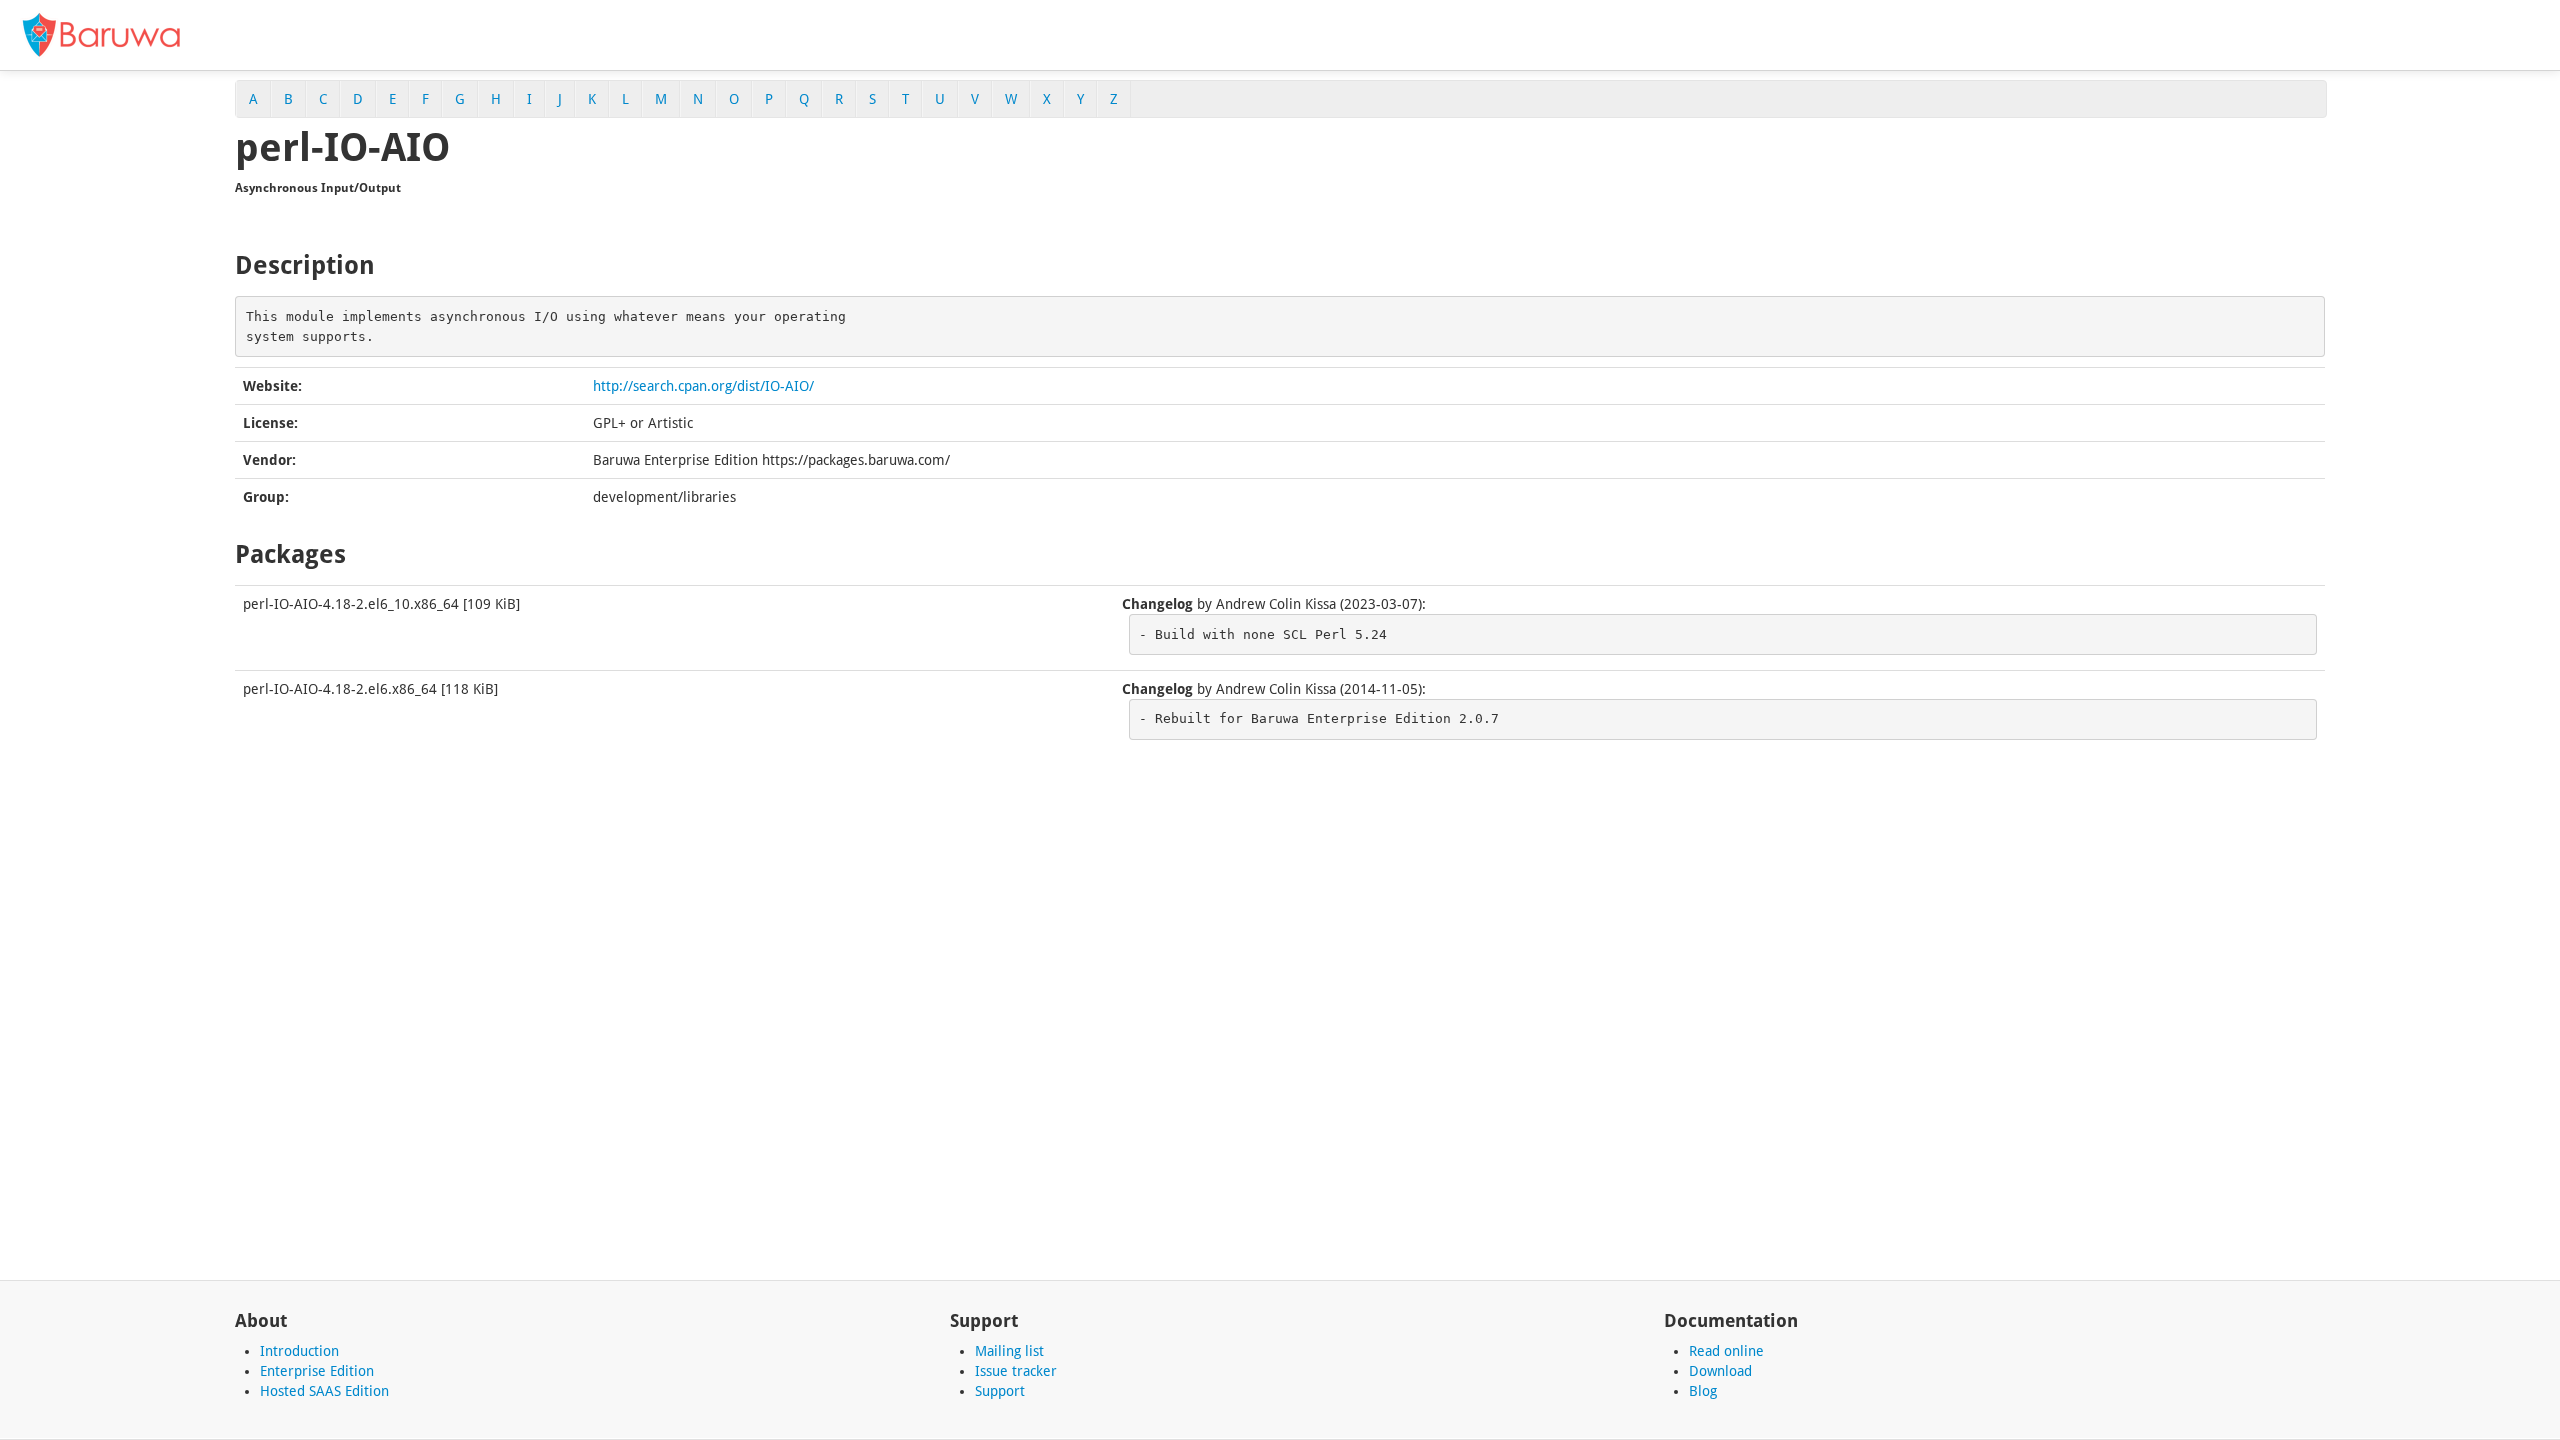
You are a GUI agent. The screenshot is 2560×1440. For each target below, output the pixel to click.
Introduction (299, 1351)
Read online (1726, 1351)
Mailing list (1009, 1351)
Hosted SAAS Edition (324, 1391)
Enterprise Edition (317, 1371)
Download (1720, 1371)
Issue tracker (1016, 1371)
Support (1000, 1391)
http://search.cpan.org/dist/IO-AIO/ (703, 386)
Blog (1703, 1391)
